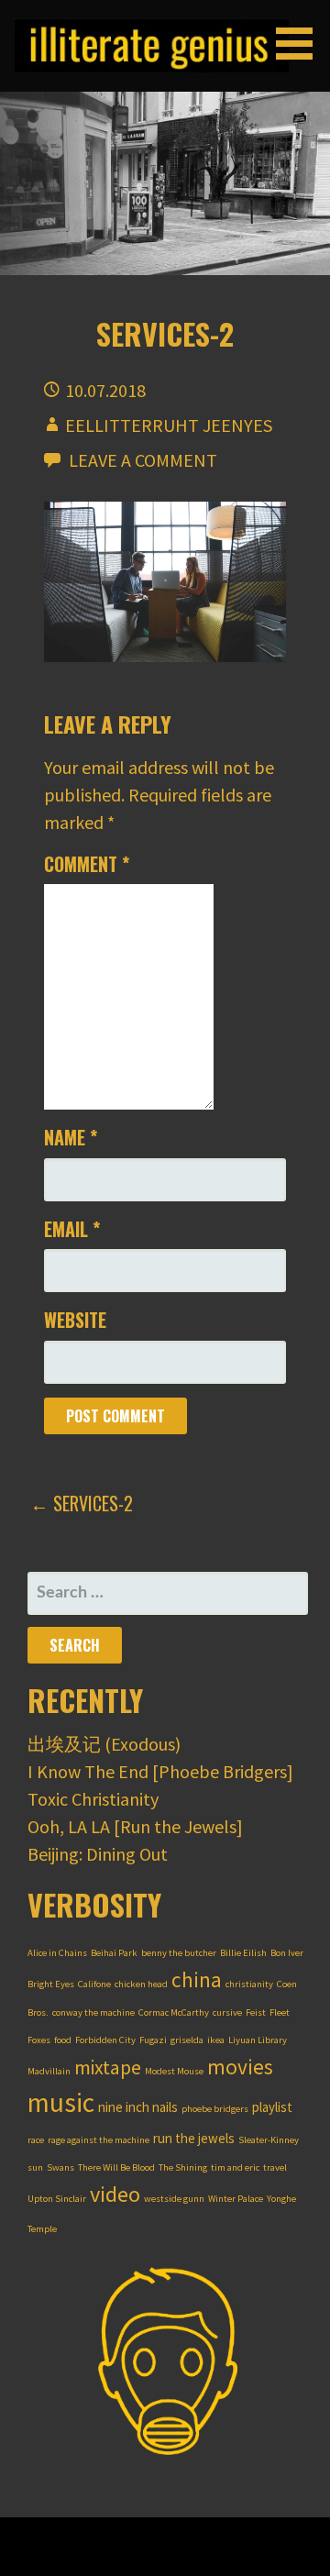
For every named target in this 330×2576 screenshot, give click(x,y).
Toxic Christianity (93, 1799)
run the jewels (194, 2138)
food (63, 2040)
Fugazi (153, 2040)
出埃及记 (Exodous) (104, 1744)
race (36, 2140)
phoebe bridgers (215, 2109)
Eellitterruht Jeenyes (169, 425)
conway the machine (93, 2012)
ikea (216, 2040)
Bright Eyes (51, 1984)
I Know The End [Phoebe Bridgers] (160, 1771)
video (115, 2194)
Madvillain (49, 2071)
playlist (272, 2107)
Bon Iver (287, 1953)
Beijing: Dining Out (98, 1854)
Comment (87, 864)
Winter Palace (236, 2199)
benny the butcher (179, 1953)
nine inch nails (138, 2107)
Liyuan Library (258, 2040)
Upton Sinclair (57, 2199)
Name (71, 1137)
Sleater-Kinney (269, 2140)
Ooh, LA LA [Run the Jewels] (135, 1826)
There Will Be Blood (116, 2167)
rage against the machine (99, 2140)
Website (75, 1320)
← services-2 (82, 1503)
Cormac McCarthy (174, 2012)
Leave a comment (143, 460)
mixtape (108, 2067)
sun (35, 2167)
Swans (60, 2167)
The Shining (183, 2167)
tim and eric (235, 2167)
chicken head (141, 1984)
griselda (187, 2040)
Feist (256, 2012)
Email (72, 1229)
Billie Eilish (243, 1953)
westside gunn (174, 2199)
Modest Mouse (174, 2071)
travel (275, 2167)
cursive (227, 2012)
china (197, 1979)
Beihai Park (114, 1953)
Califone (94, 1984)
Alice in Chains (57, 1953)
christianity (249, 1984)
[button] (301, 44)
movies (240, 2067)
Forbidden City (105, 2040)
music (61, 2102)
